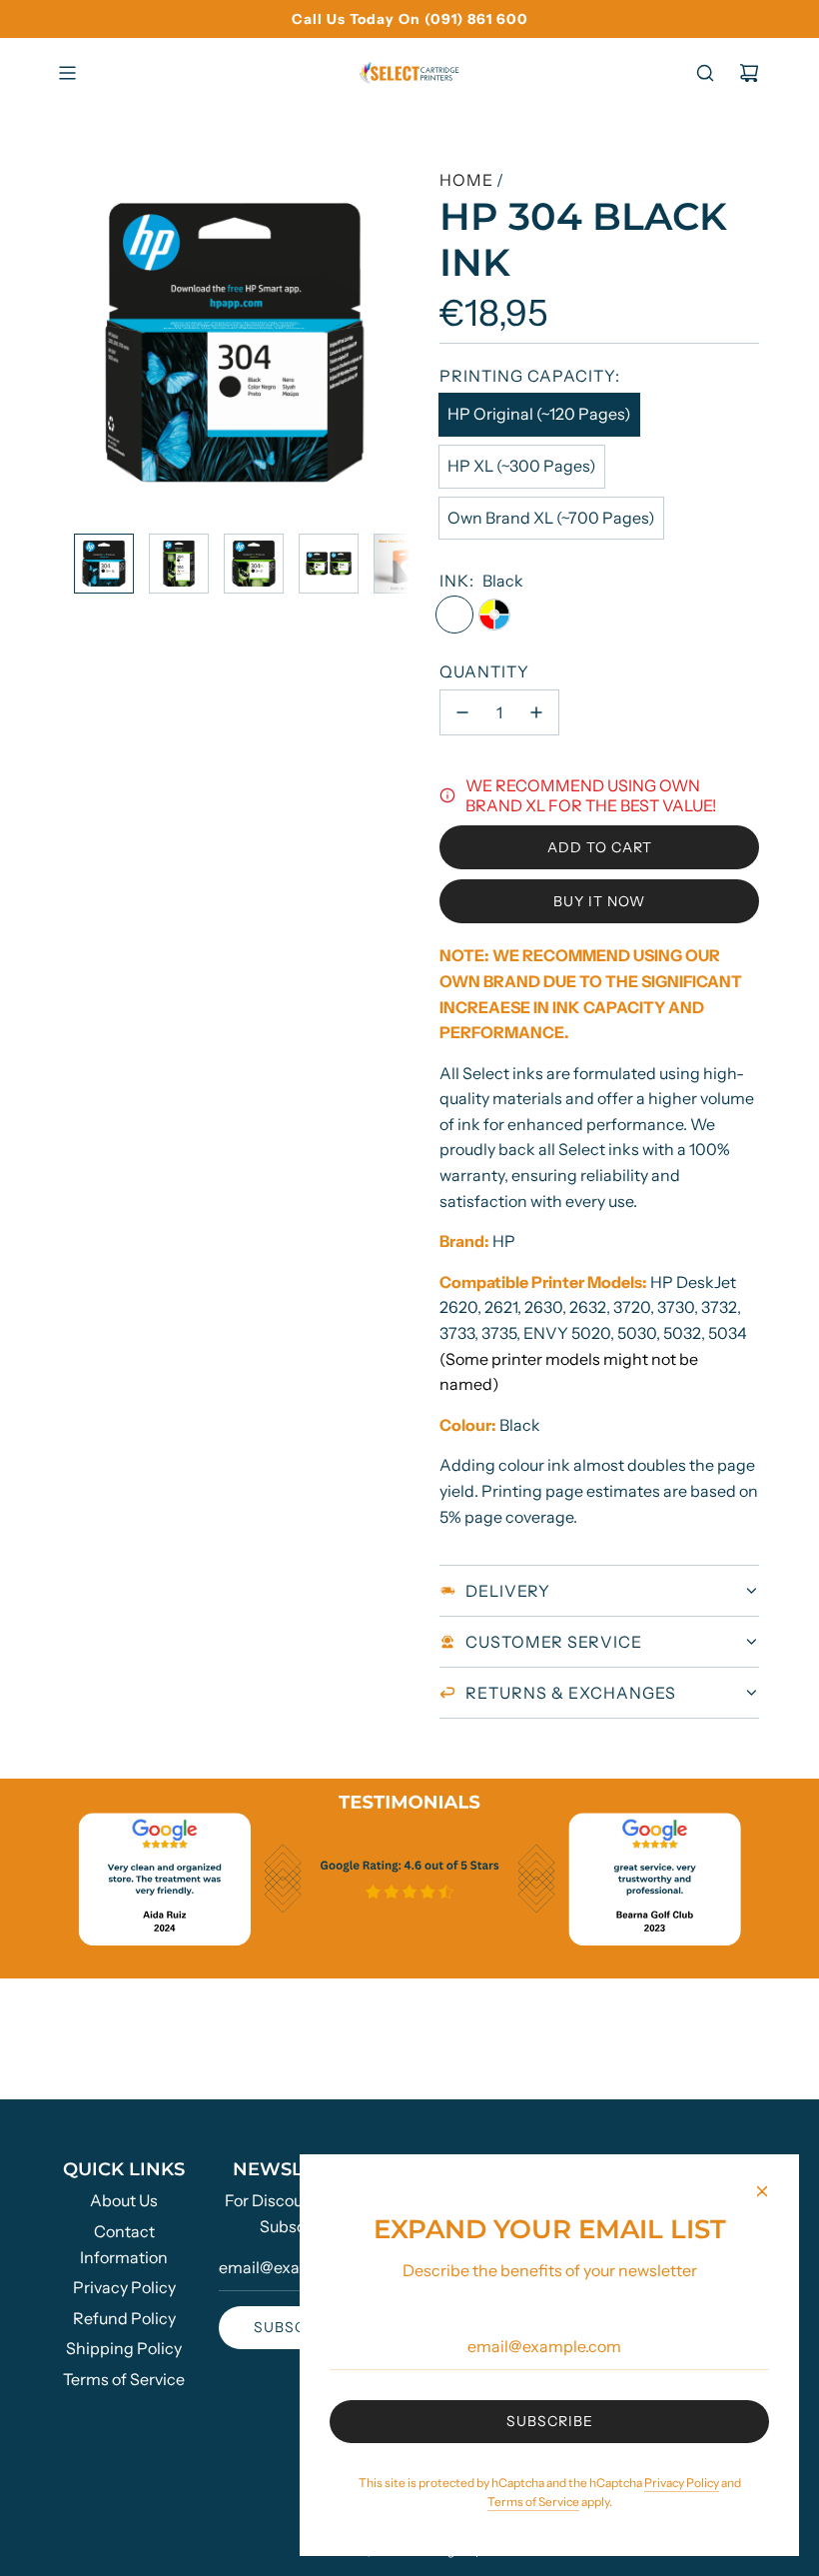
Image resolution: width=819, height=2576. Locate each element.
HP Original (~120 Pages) (539, 414)
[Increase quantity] (536, 712)
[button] (86, 343)
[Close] (762, 2191)
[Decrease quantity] (462, 712)
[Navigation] (67, 73)
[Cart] (749, 73)
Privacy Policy (682, 2483)
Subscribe (297, 2327)
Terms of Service (533, 2502)
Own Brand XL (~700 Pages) (551, 518)
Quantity (484, 671)
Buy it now (599, 901)
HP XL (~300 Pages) (522, 466)
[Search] (705, 73)
